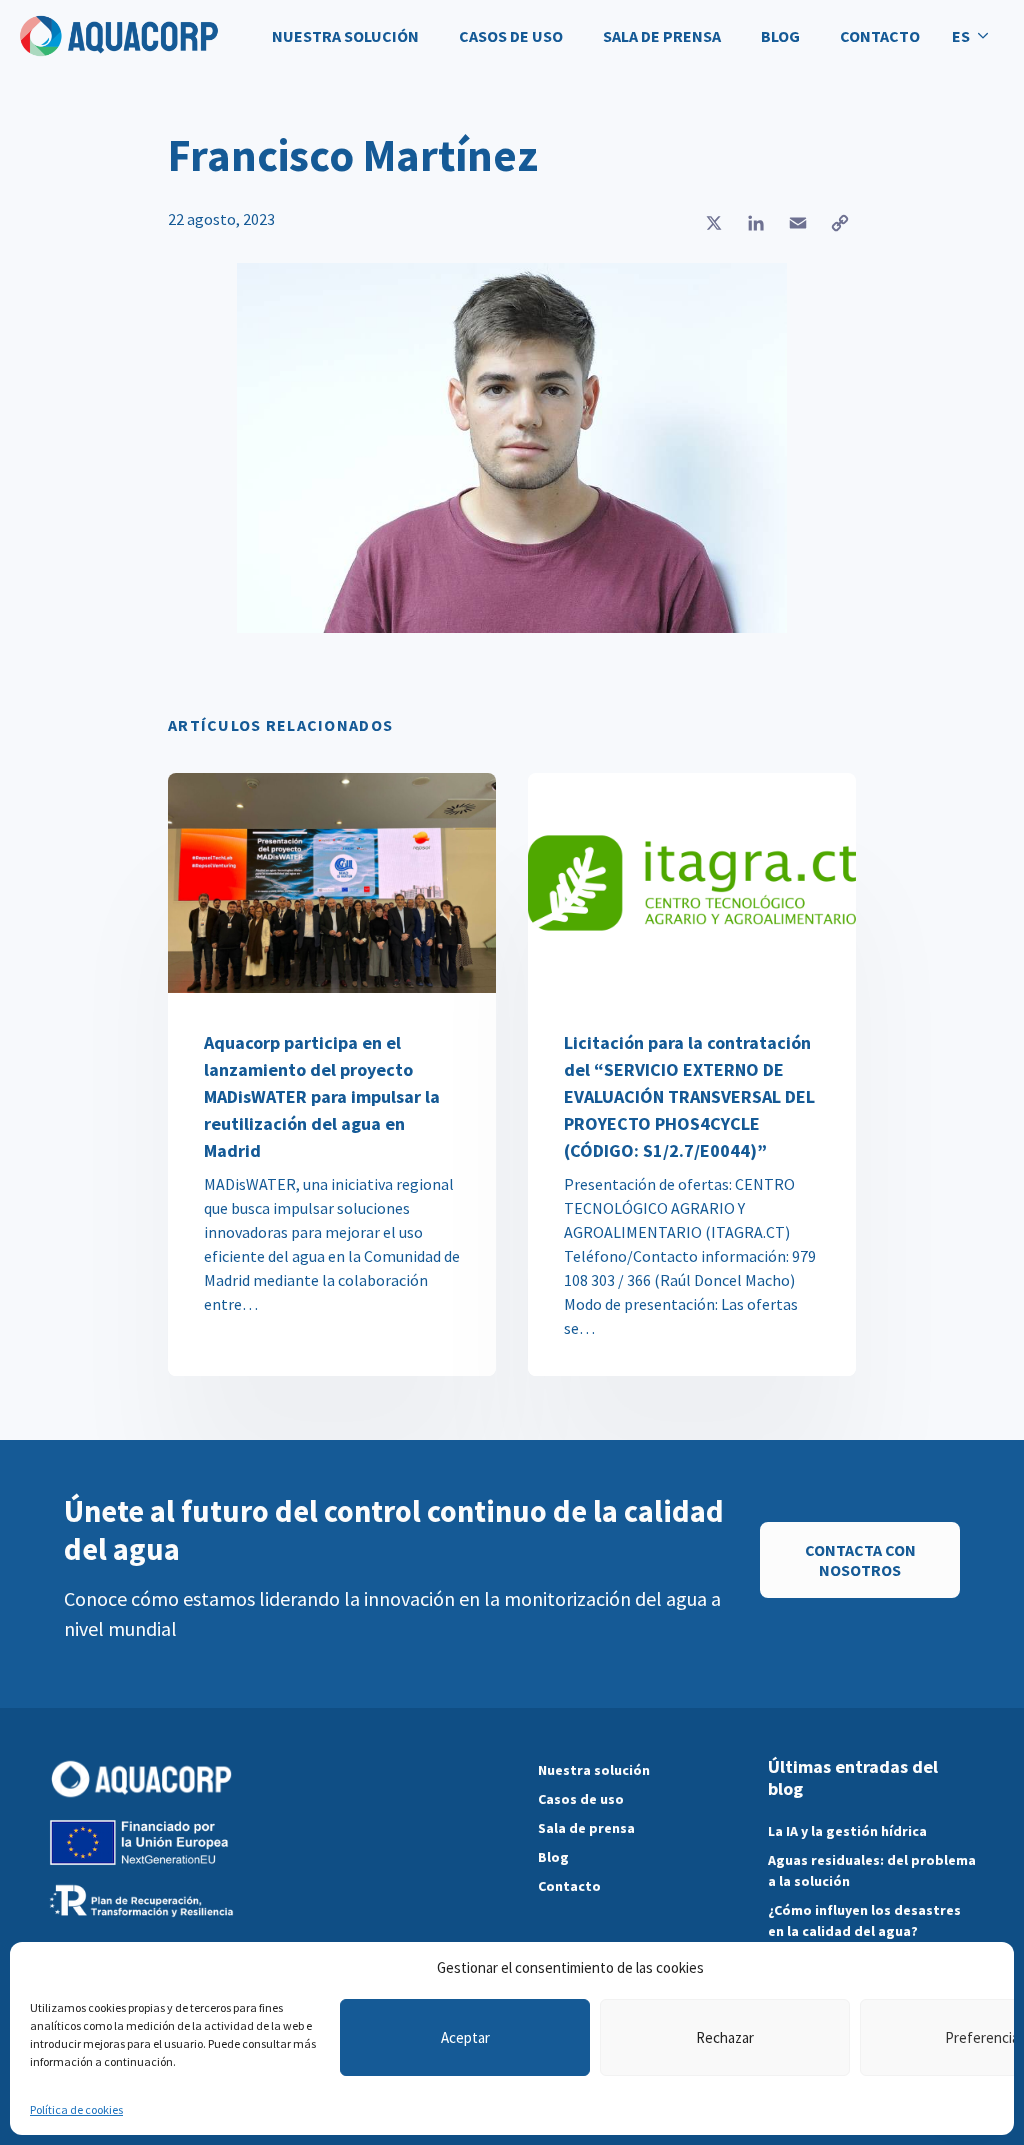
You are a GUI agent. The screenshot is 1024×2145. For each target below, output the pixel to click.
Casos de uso (511, 36)
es (961, 36)
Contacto (880, 36)
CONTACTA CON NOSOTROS (860, 1560)
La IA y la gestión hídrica (847, 1831)
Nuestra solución (345, 36)
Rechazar (725, 2037)
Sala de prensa (662, 36)
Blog (780, 36)
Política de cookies (76, 2109)
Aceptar (465, 2037)
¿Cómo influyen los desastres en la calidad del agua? (864, 1920)
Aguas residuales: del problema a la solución (872, 1870)
